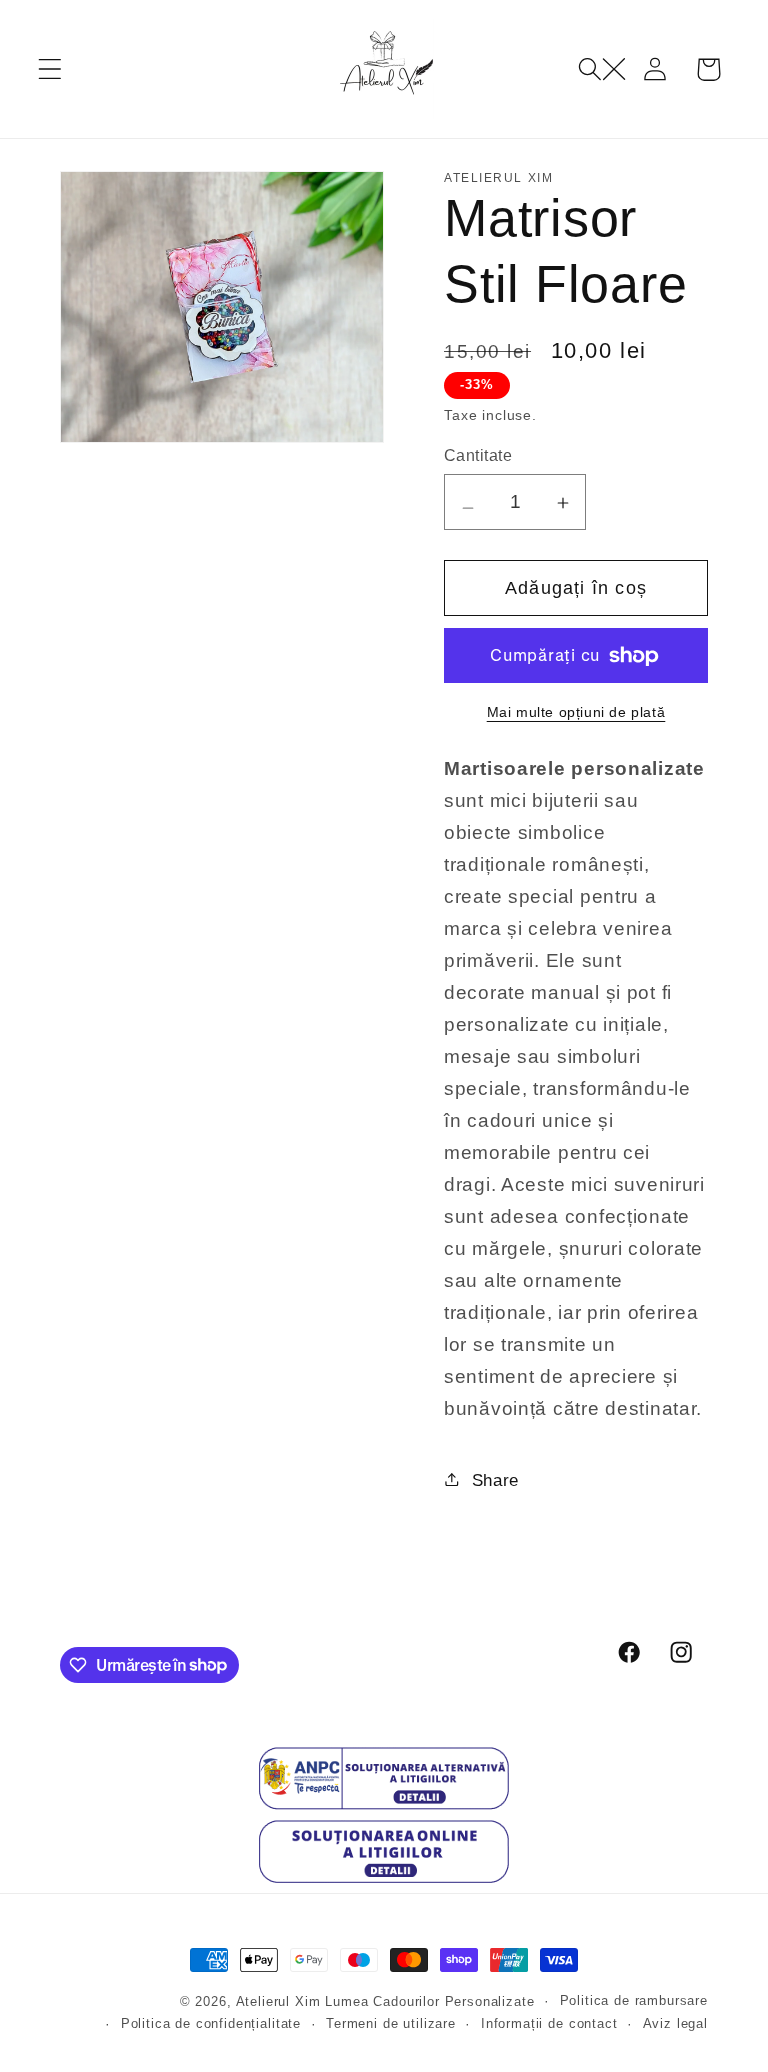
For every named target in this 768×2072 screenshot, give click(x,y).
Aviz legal (675, 2023)
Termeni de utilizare (391, 2023)
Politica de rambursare (634, 2000)
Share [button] (495, 1480)
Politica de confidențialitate (211, 2023)
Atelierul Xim (278, 2001)
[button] (50, 69)
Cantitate (478, 455)
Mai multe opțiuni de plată (576, 712)
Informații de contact (549, 2023)
